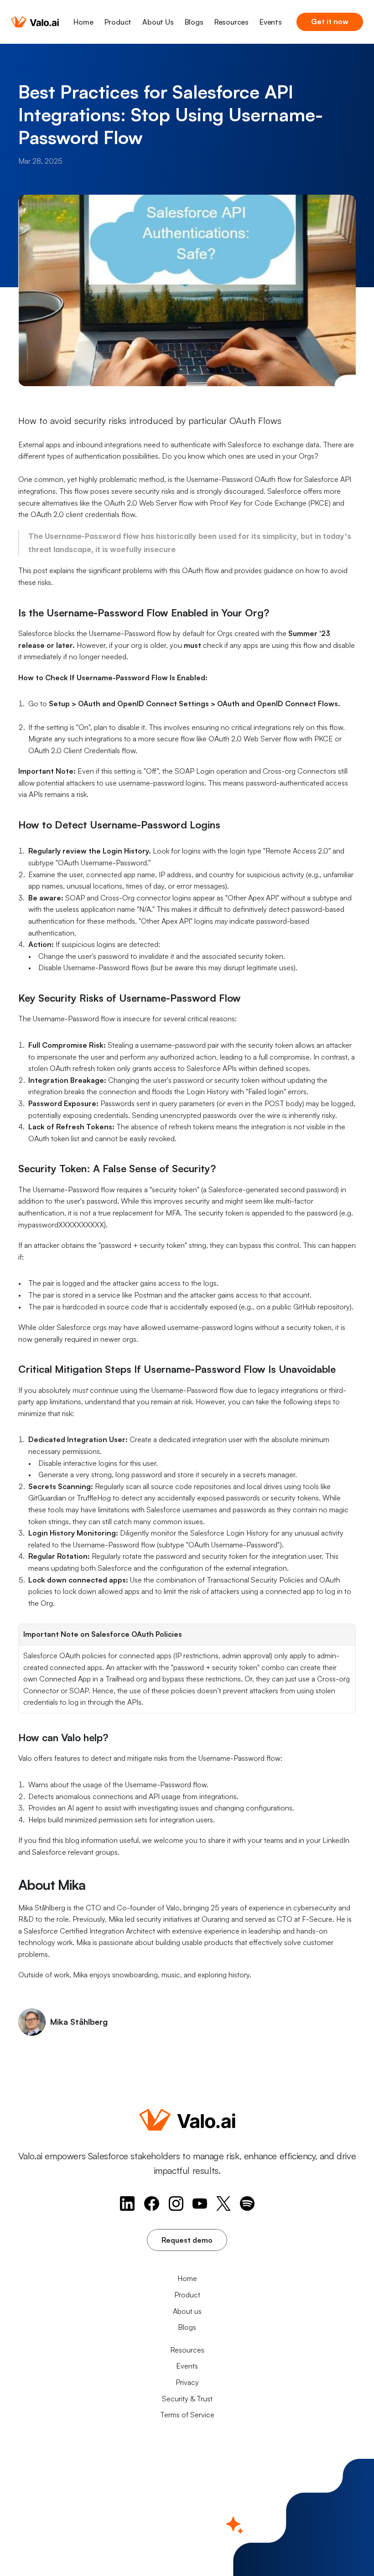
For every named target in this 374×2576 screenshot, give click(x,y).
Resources (231, 22)
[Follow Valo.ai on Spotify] (247, 2204)
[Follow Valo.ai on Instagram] (176, 2204)
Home (83, 22)
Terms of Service (187, 2415)
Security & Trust (187, 2399)
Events (271, 22)
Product (118, 22)
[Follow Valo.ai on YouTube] (200, 2204)
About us (187, 2311)
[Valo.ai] (35, 22)
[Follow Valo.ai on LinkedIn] (127, 2204)
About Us (158, 22)
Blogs (194, 22)
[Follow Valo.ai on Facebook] (152, 2204)
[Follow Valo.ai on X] (223, 2204)
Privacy (187, 2382)
